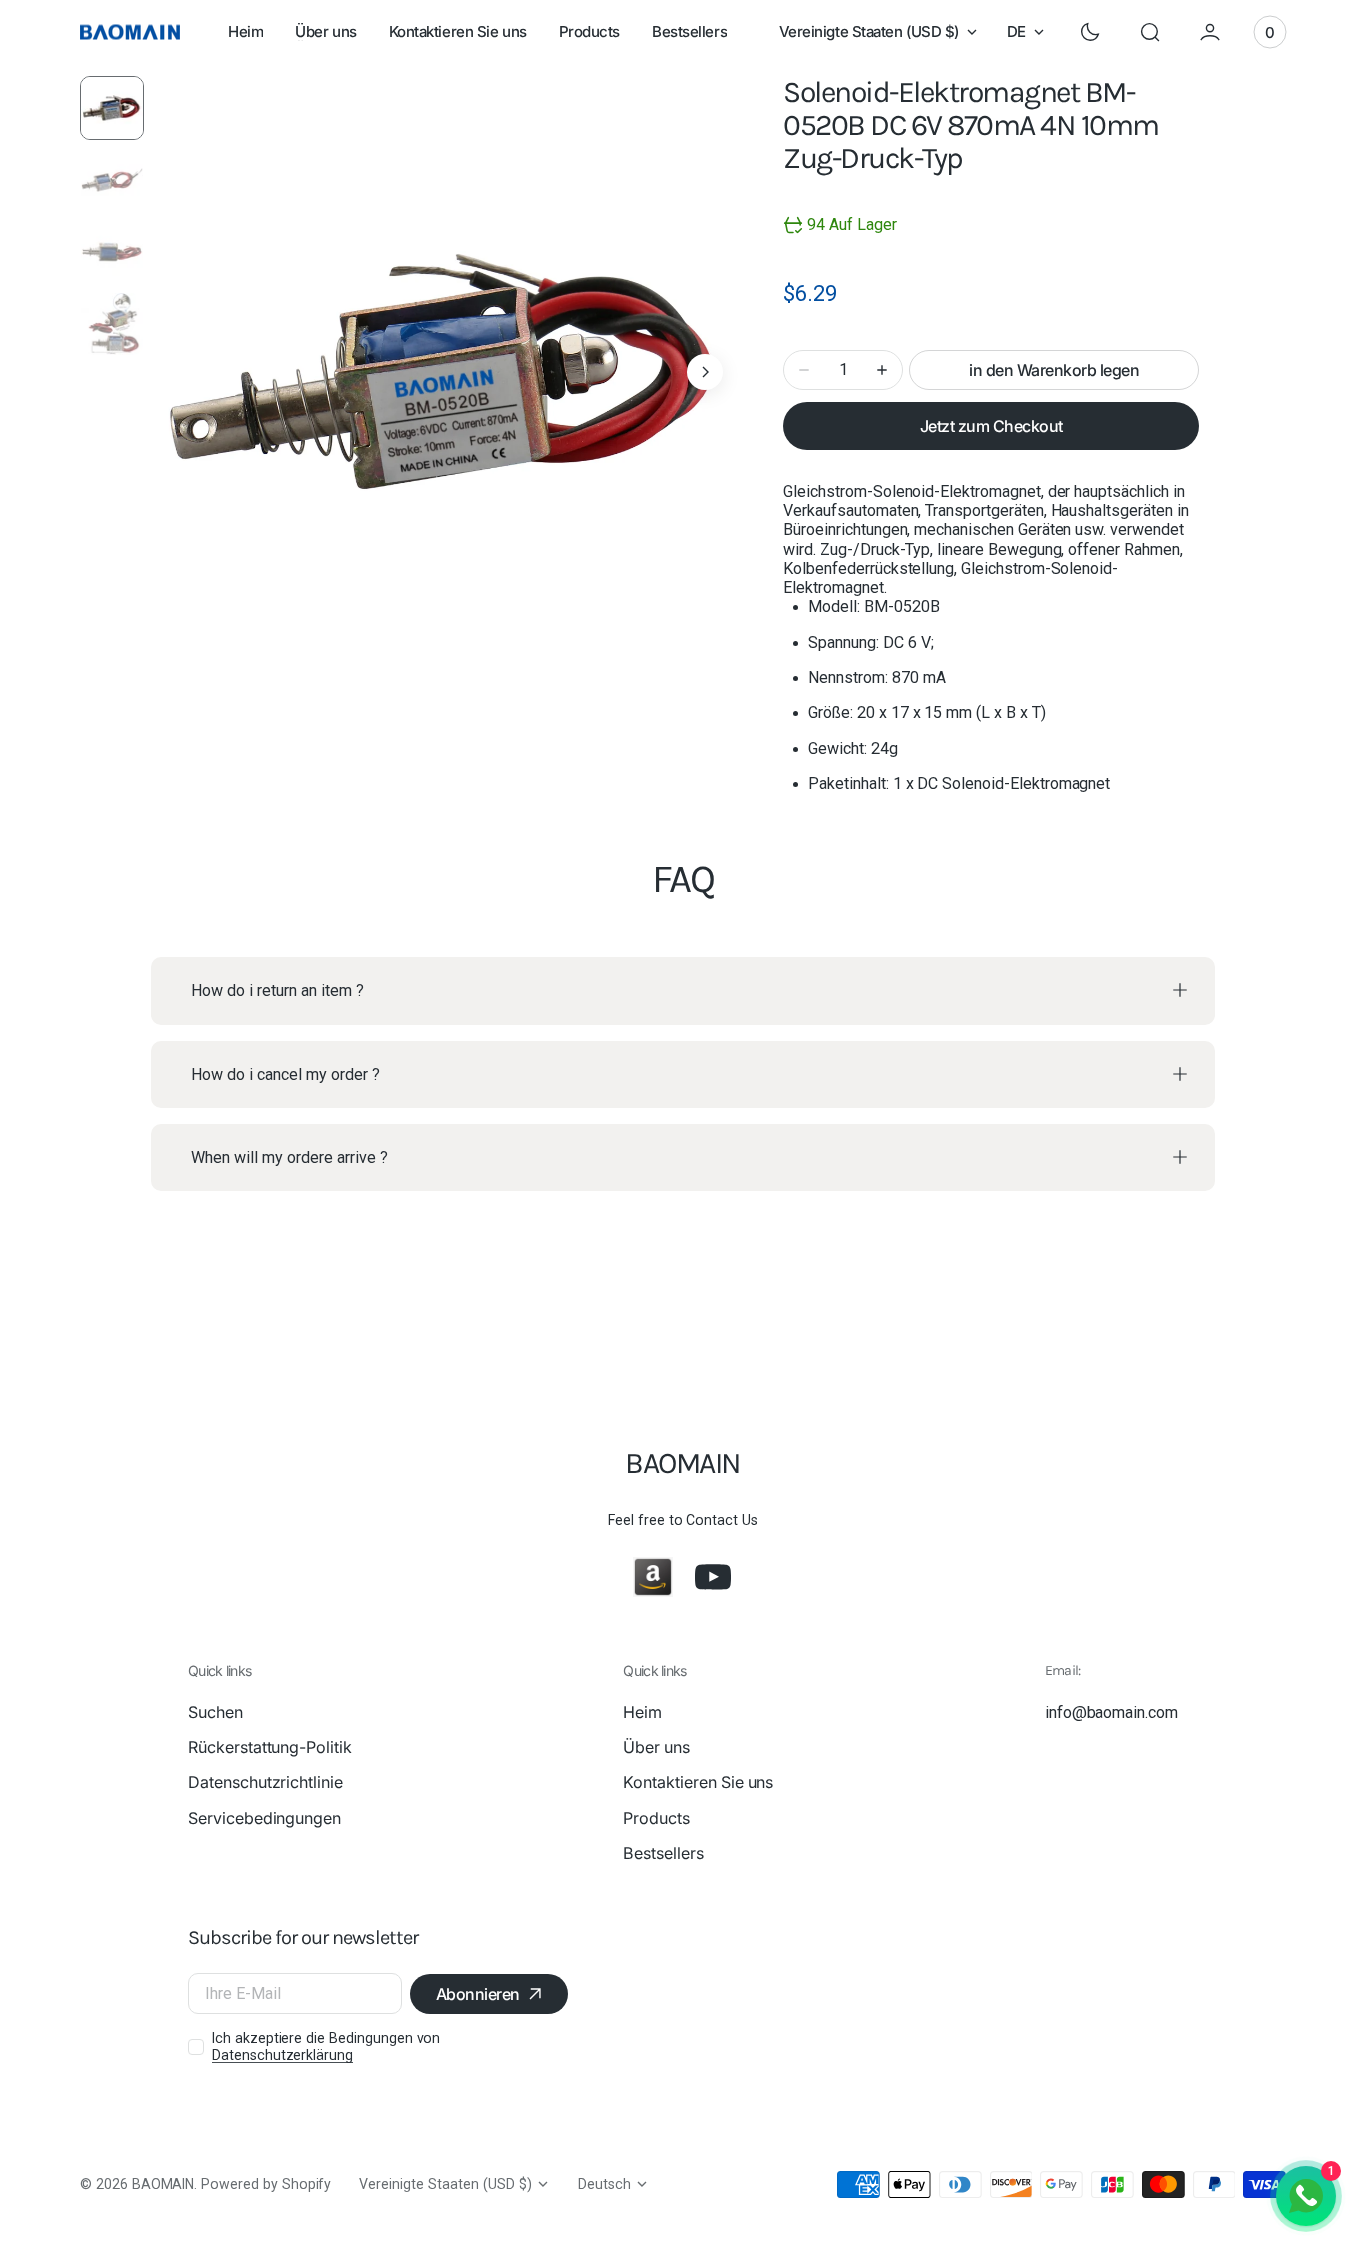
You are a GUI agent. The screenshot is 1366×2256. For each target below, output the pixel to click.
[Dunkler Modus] (1090, 32)
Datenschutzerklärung (282, 2055)
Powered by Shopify (266, 2184)
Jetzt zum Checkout (991, 426)
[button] (1150, 32)
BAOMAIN (163, 2184)
